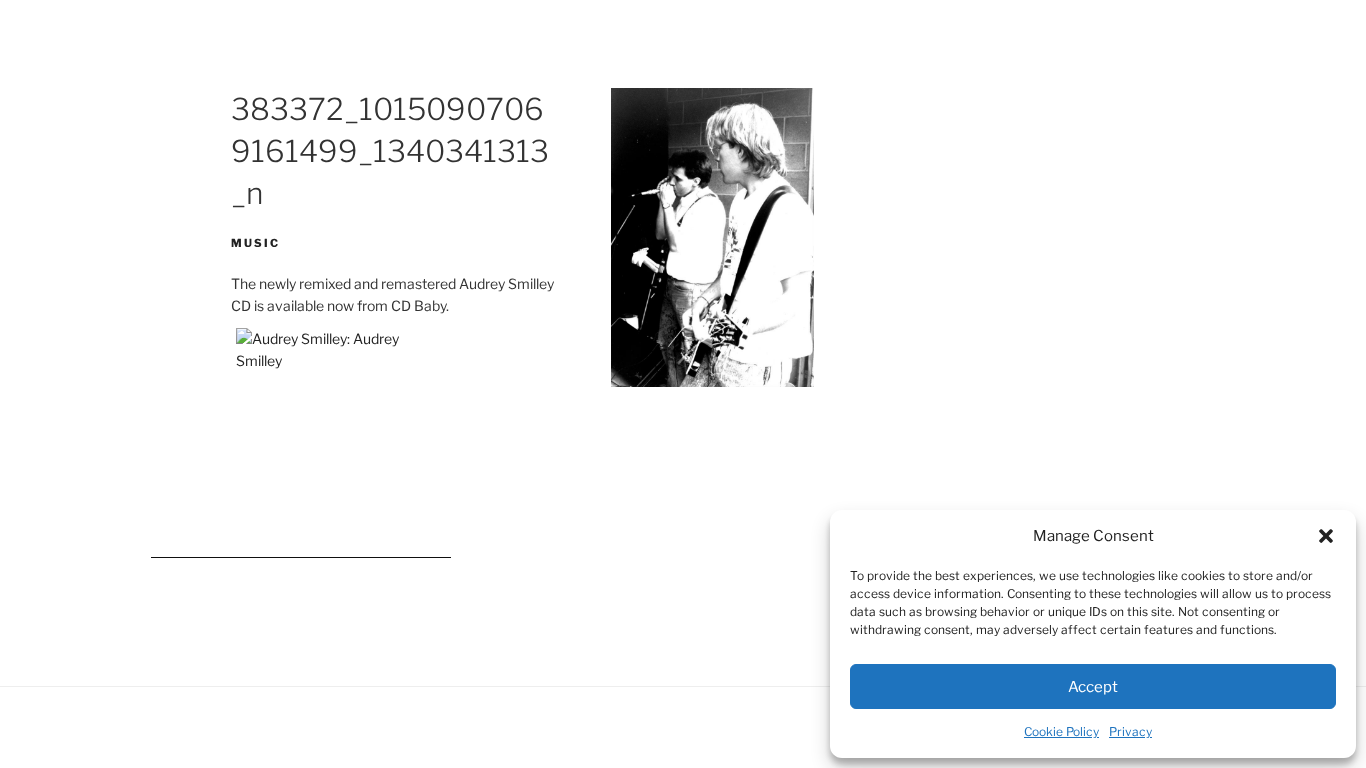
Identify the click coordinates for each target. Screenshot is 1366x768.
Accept (1093, 687)
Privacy (1130, 731)
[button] (1326, 536)
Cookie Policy (1061, 731)
